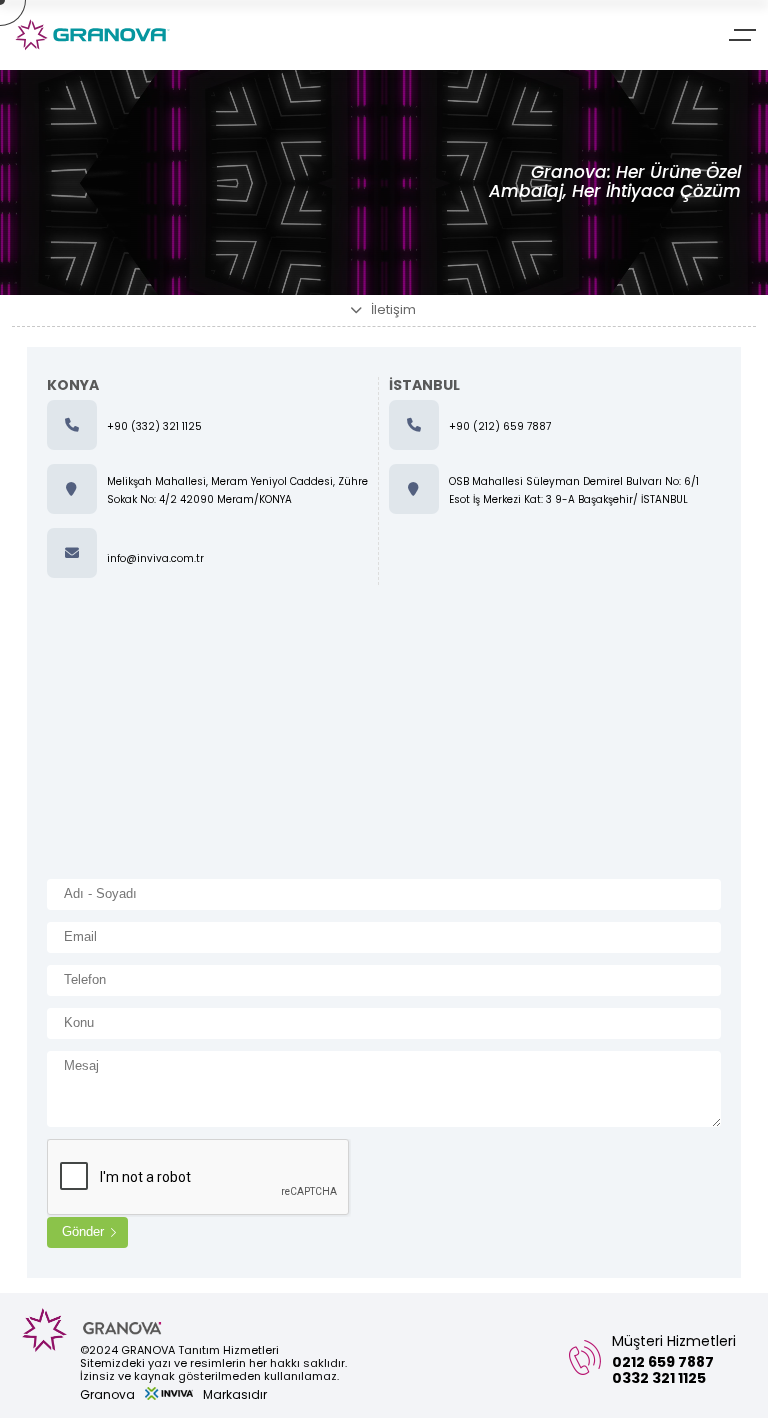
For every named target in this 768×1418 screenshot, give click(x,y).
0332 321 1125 (659, 1378)
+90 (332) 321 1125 (154, 426)
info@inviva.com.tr (155, 558)
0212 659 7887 (663, 1362)
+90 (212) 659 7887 (500, 426)
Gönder (83, 1231)
